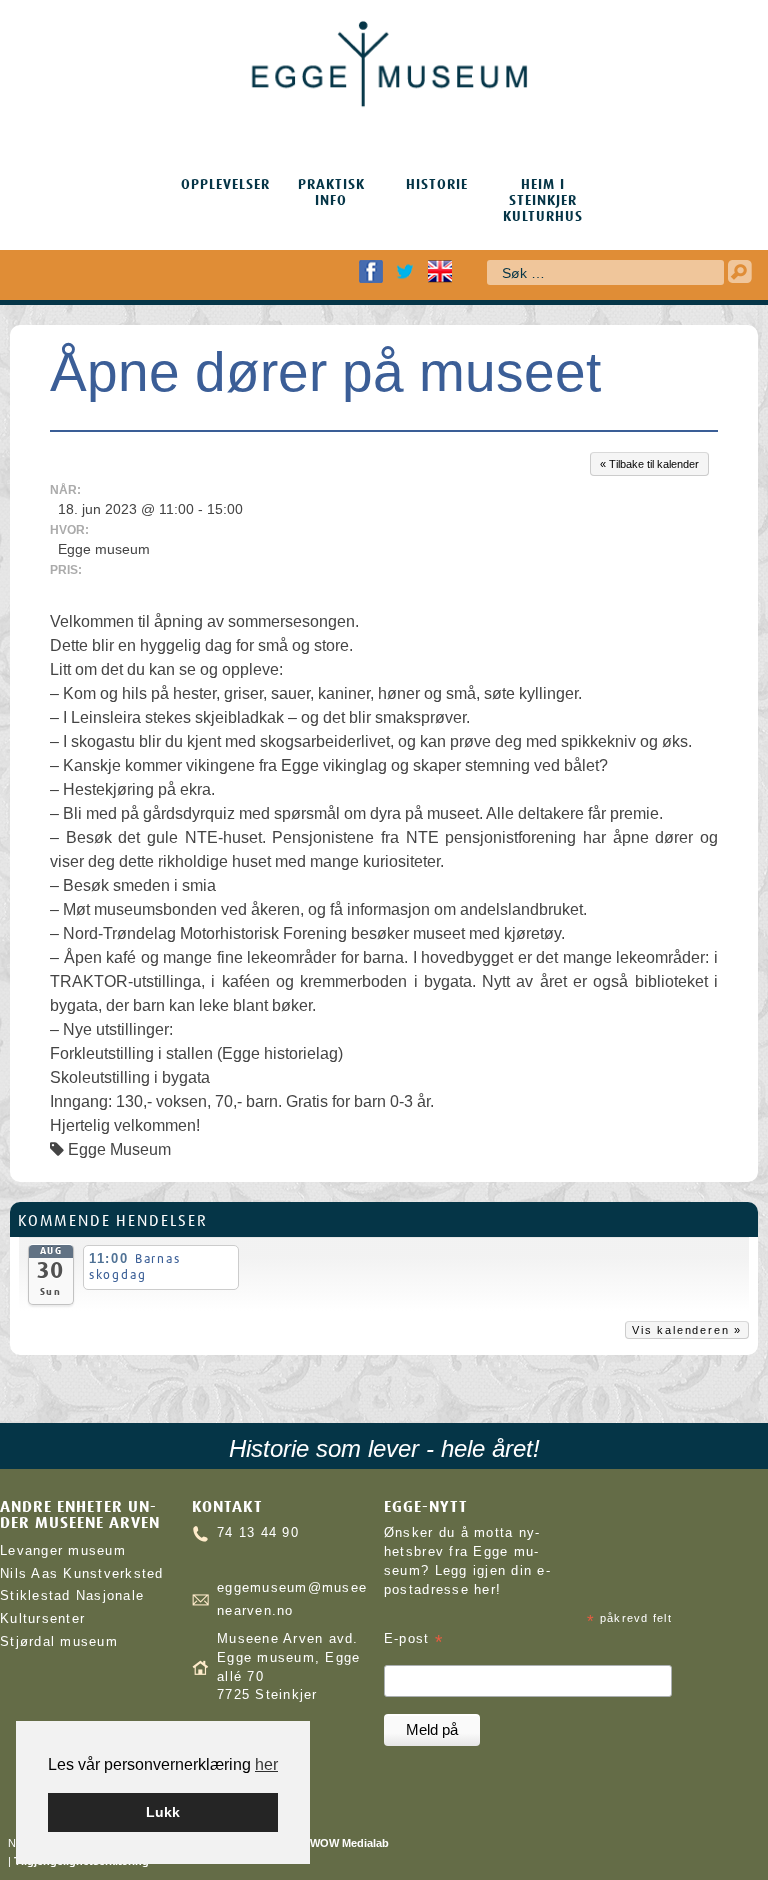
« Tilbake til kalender (649, 464)
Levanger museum (63, 1551)
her (266, 1764)
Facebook (371, 271)
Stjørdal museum (59, 1642)
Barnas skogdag (135, 1266)
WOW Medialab (349, 1843)
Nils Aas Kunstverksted (82, 1574)
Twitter (405, 271)
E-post (413, 1639)
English (440, 271)
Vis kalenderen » (687, 1330)
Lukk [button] (163, 1812)
